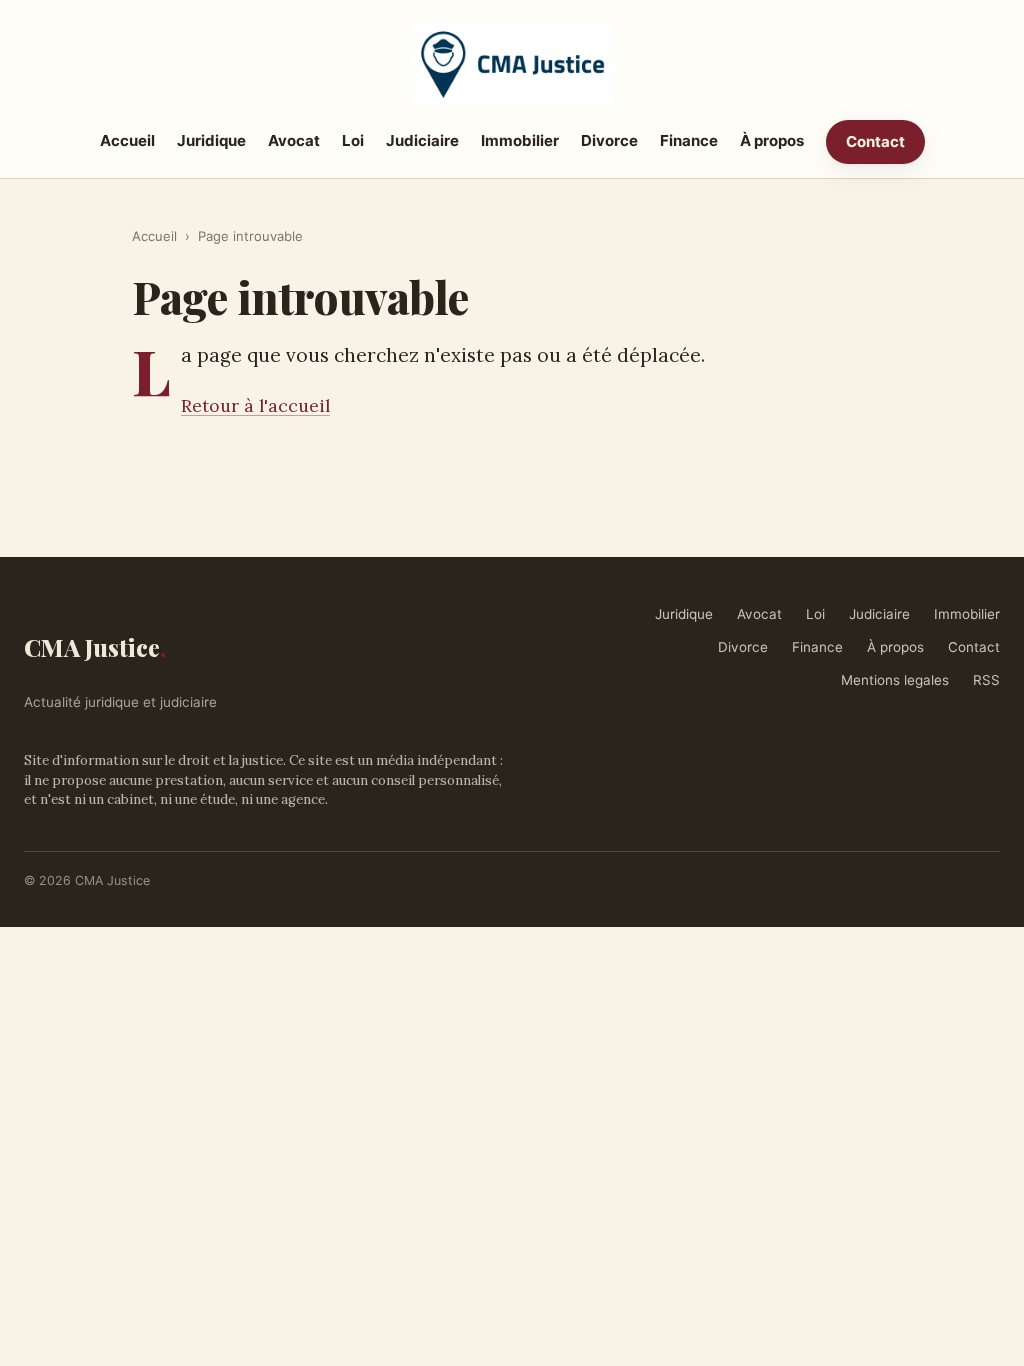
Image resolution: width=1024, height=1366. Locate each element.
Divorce (609, 140)
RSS (986, 680)
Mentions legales (895, 680)
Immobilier (520, 140)
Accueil (127, 140)
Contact (875, 141)
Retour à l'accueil (255, 405)
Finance (689, 140)
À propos (772, 140)
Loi (353, 140)
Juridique (211, 140)
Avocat (294, 140)
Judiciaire (422, 140)
